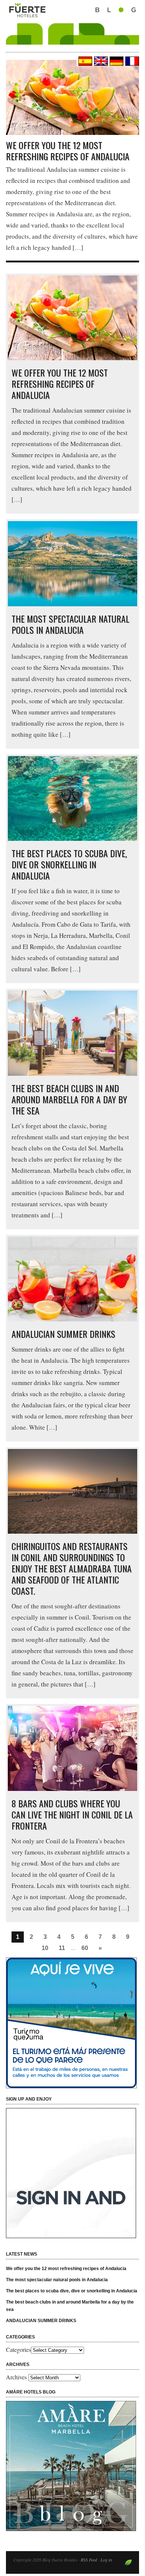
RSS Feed (89, 2560)
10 (45, 1948)
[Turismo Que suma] (72, 2023)
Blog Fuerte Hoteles (72, 30)
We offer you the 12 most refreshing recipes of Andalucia (68, 151)
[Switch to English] (100, 61)
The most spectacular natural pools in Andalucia (70, 624)
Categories (18, 2349)
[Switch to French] (131, 61)
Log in (106, 2560)
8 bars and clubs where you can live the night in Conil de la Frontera (72, 1814)
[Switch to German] (116, 61)
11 (62, 1948)
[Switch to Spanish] (84, 61)
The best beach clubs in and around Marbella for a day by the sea (69, 1099)
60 (85, 1948)
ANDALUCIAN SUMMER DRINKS (63, 1334)
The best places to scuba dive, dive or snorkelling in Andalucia (69, 864)
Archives (16, 2377)
